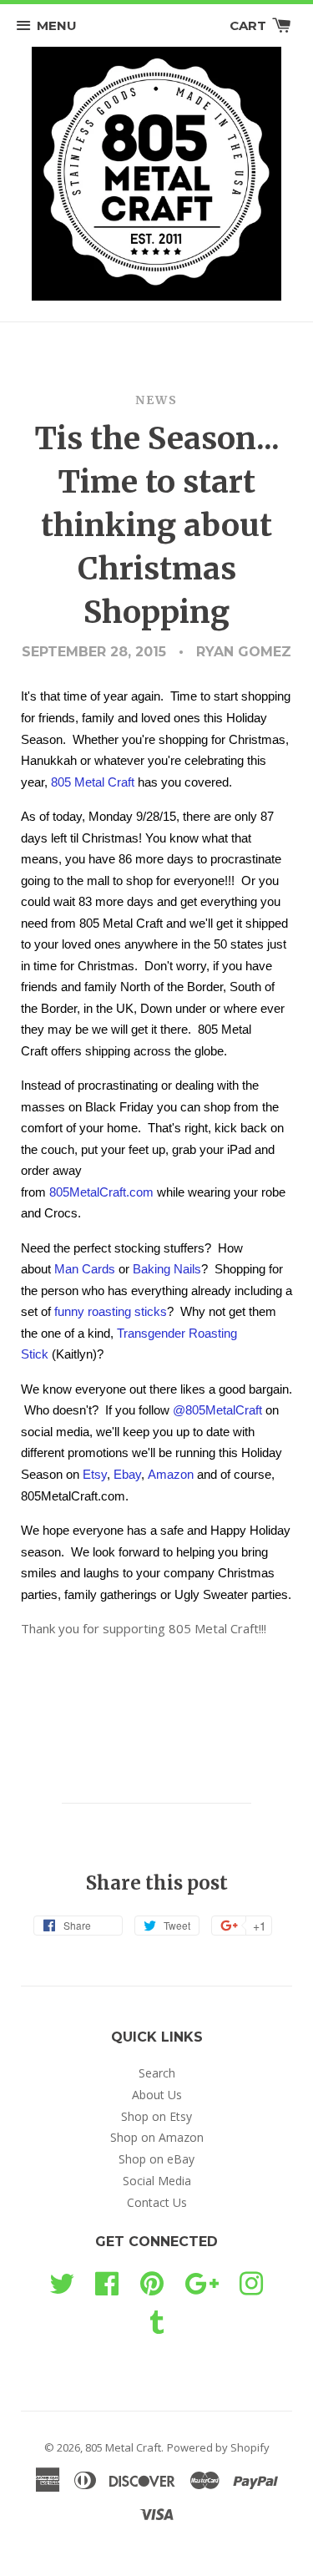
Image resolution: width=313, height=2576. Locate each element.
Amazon (171, 1474)
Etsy (95, 1474)
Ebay (127, 1474)
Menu (57, 25)
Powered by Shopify (218, 2447)
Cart (250, 25)
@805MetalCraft (217, 1410)
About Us (157, 2095)
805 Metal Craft (93, 782)
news (156, 400)
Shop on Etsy (156, 2116)
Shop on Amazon (157, 2137)
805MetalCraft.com (101, 1192)
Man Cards (85, 1269)
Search (157, 2073)
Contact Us (157, 2202)
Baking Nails (167, 1269)
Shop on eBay (156, 2159)
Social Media (157, 2181)
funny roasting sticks (111, 1311)
